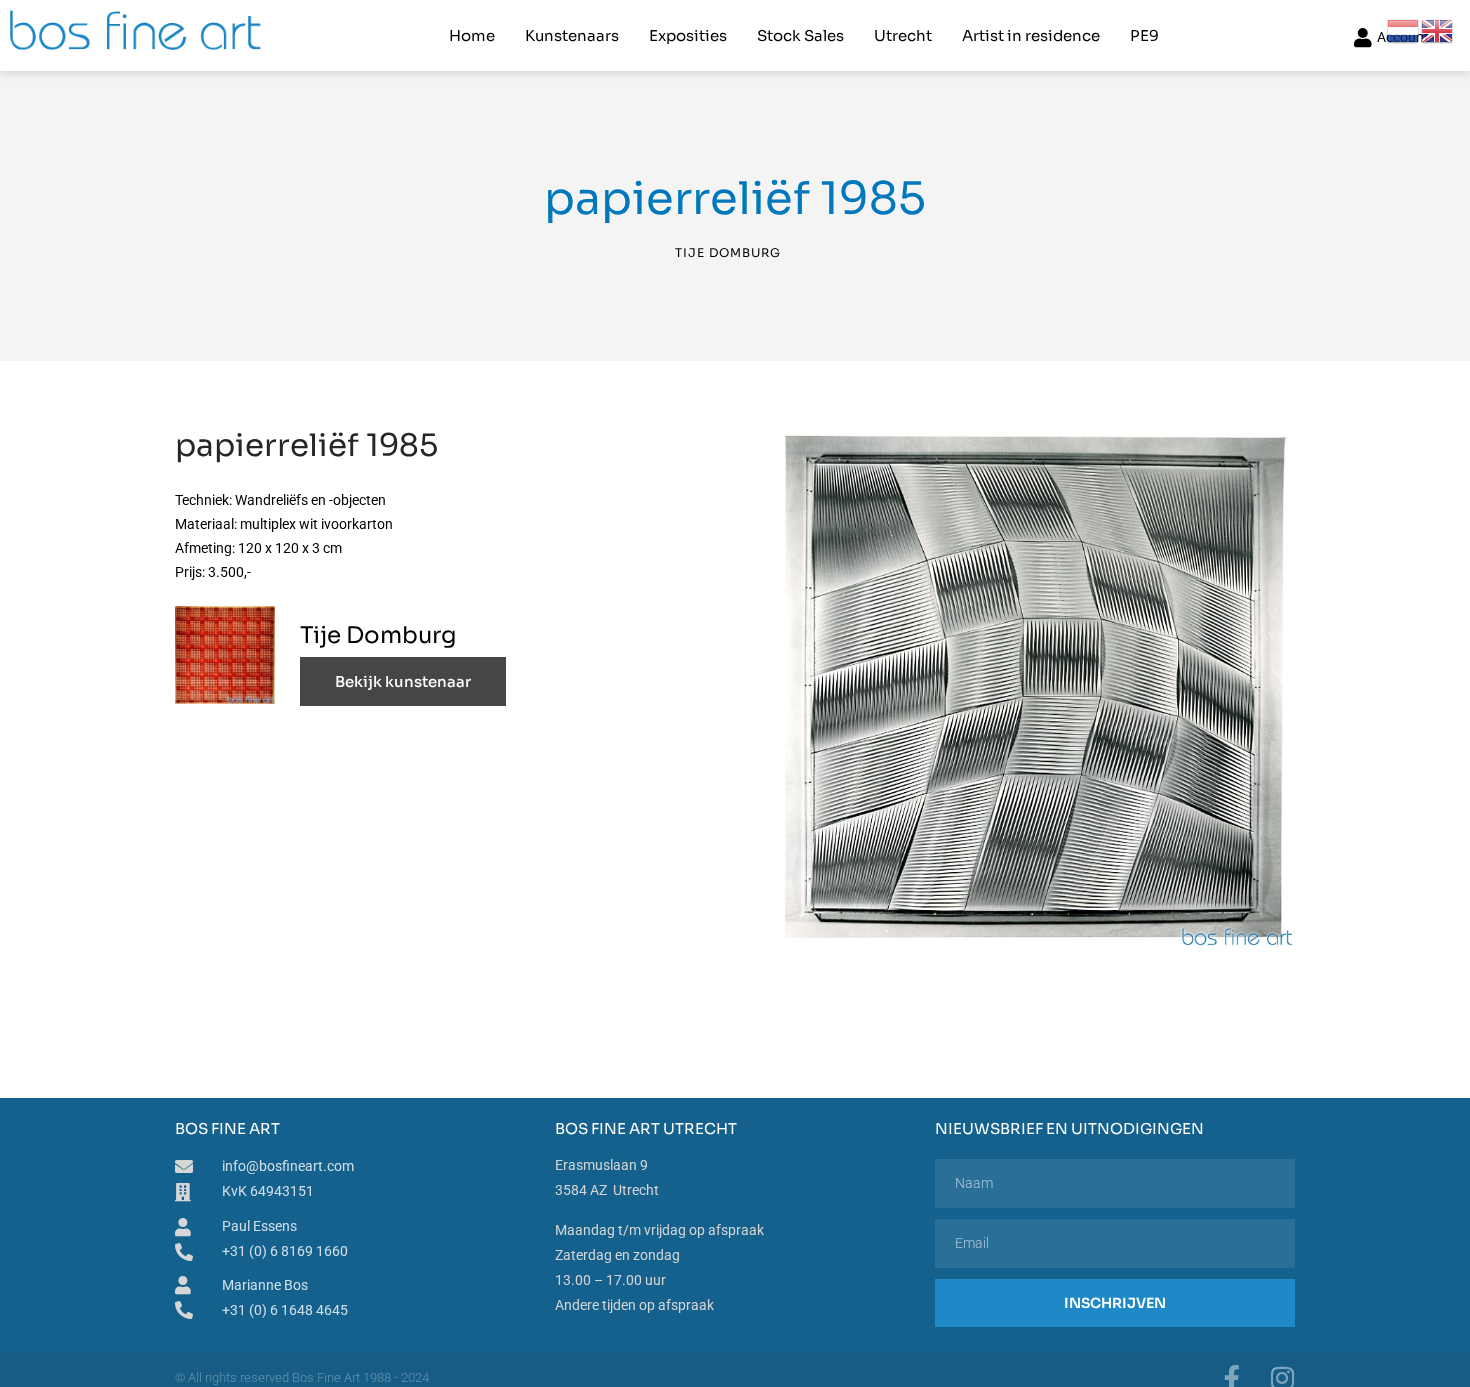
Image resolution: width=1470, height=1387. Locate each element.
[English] (1438, 30)
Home (472, 35)
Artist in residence (1031, 35)
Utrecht (903, 35)
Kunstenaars (572, 35)
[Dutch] (1404, 30)
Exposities (688, 35)
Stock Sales (800, 35)
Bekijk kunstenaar (403, 681)
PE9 (1144, 35)
